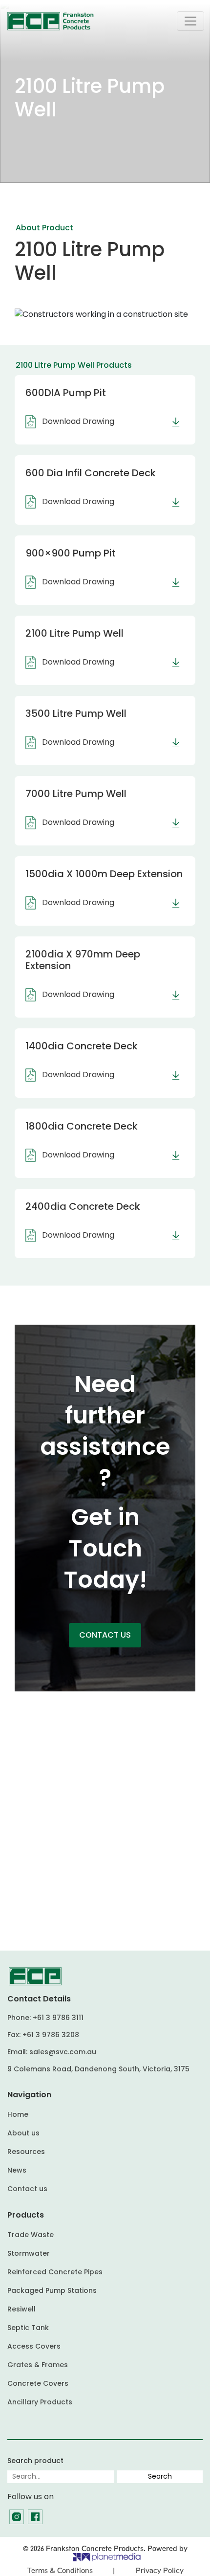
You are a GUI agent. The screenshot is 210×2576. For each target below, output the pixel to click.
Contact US (105, 1635)
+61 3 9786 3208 (51, 2035)
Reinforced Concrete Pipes (55, 2272)
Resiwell (21, 2309)
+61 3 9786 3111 (58, 2018)
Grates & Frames (38, 2365)
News (17, 2170)
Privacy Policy (160, 2571)
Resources (26, 2152)
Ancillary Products (40, 2402)
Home (18, 2114)
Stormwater (29, 2253)
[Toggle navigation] (190, 21)
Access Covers (34, 2346)
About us (23, 2133)
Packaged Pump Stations (52, 2290)
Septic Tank (28, 2328)
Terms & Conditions (60, 2571)
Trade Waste (31, 2235)
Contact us (27, 2189)
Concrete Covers (38, 2383)
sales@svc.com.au (63, 2052)
